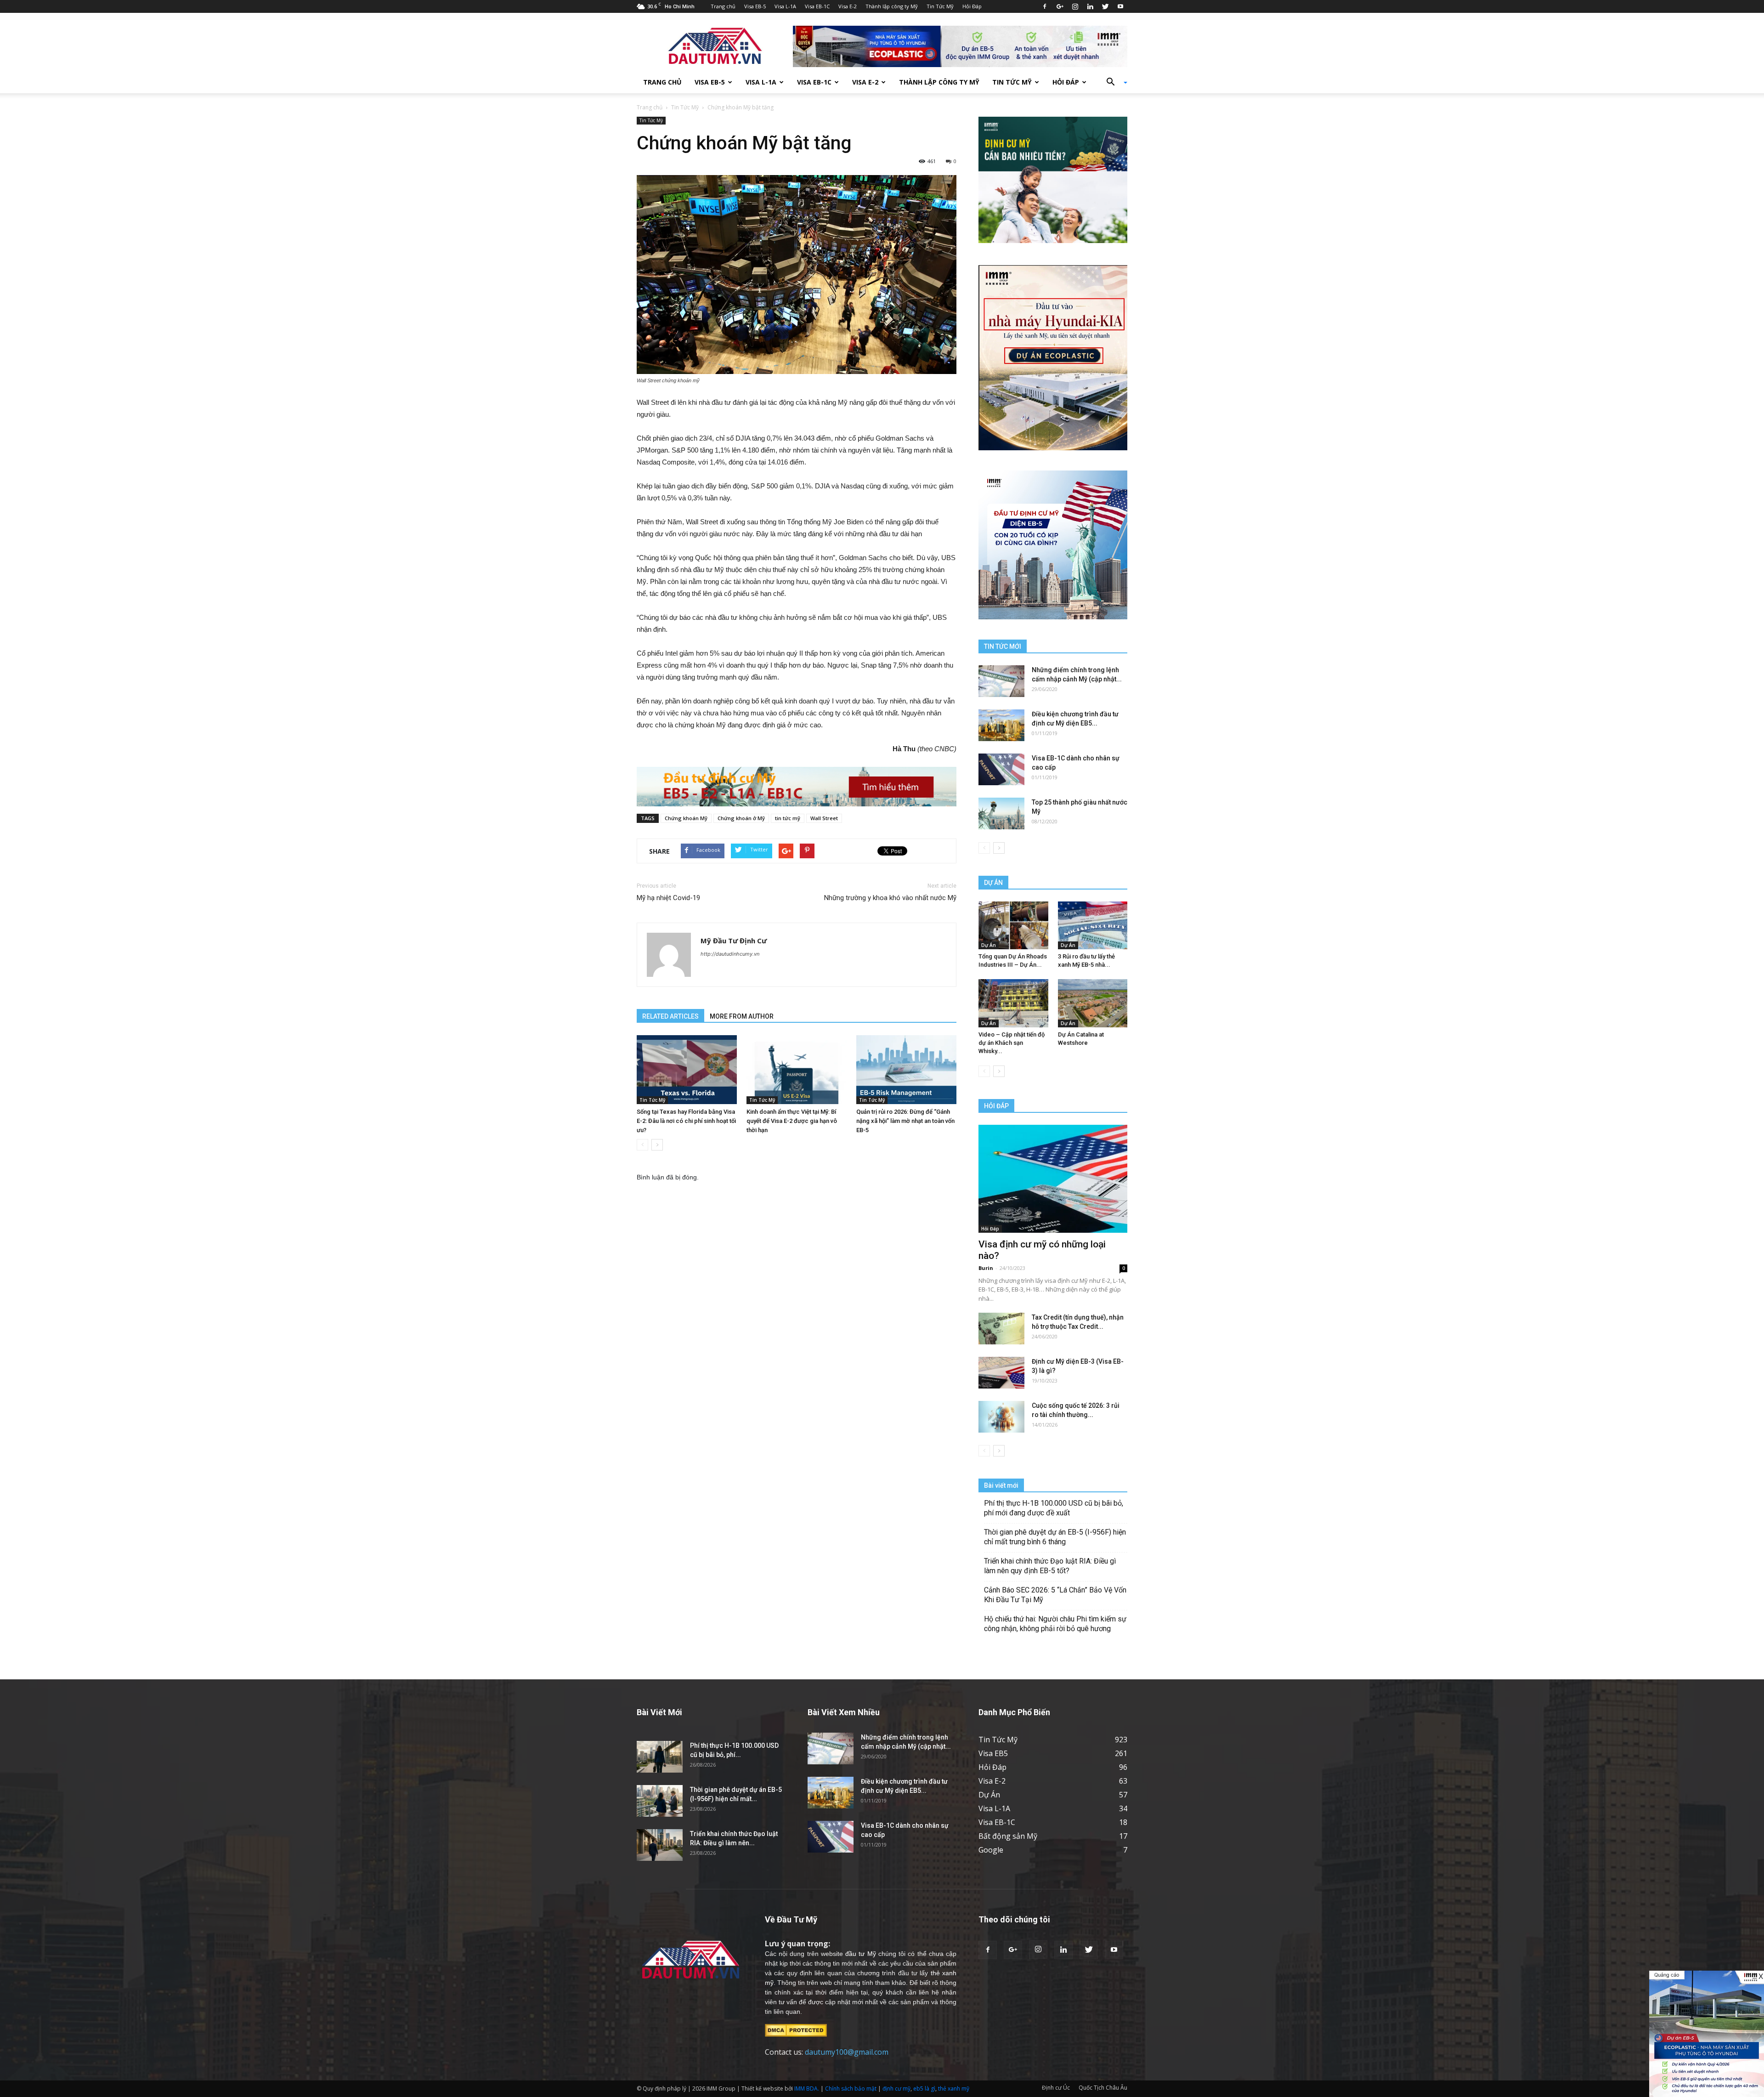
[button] (1114, 82)
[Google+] (1060, 6)
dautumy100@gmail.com (847, 2052)
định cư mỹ (896, 2088)
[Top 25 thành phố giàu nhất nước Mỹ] (1001, 813)
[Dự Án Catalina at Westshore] (1093, 1003)
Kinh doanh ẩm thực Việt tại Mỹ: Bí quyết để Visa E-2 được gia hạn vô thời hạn (792, 1121)
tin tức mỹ (788, 818)
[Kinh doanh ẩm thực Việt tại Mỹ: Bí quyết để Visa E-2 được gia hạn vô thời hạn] (797, 1070)
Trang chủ (723, 6)
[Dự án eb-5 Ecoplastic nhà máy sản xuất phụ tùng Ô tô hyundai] (1707, 2034)
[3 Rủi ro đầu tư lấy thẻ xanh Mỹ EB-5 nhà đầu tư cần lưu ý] (1093, 925)
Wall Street (824, 818)
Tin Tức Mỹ (940, 6)
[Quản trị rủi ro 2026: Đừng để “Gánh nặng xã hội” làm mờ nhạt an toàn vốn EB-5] (906, 1070)
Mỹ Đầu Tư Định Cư (734, 941)
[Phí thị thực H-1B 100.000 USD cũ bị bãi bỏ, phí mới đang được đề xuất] (660, 1757)
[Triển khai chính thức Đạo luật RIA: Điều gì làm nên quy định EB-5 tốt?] (660, 1845)
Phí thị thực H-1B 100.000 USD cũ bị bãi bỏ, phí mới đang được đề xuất (1054, 1508)
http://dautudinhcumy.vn (730, 954)
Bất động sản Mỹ (1008, 1836)
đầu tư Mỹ (860, 1954)
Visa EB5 (993, 1753)
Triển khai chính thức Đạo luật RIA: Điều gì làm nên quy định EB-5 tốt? (1050, 1566)
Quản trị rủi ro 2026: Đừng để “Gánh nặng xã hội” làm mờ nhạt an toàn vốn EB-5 (905, 1121)
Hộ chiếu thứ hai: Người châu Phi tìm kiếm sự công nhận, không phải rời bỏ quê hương (1055, 1624)
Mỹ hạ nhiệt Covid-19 (668, 898)
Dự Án (989, 945)
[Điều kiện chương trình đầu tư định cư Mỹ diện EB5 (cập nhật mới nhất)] (1001, 725)
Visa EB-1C (817, 6)
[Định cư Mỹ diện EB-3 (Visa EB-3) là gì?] (1001, 1373)
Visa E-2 (848, 6)
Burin (986, 1268)
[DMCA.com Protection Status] (796, 2030)
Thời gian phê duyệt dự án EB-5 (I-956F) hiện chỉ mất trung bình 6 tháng (1055, 1537)
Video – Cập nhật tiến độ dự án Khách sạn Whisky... (1012, 1043)
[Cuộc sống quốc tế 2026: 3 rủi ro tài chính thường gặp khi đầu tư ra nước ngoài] (1001, 1417)
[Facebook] (1045, 6)
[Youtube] (1120, 6)
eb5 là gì (924, 2088)
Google (991, 1850)
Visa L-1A (785, 6)
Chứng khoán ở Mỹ (741, 818)
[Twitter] (1105, 6)
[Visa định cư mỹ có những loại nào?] (1053, 1179)
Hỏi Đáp (972, 6)
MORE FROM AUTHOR (742, 1016)
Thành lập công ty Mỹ (892, 6)
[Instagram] (1075, 6)
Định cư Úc (1056, 2088)
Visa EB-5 (755, 6)
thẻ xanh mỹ (954, 2088)
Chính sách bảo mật (851, 2088)
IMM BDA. (807, 2088)
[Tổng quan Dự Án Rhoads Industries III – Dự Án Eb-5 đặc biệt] (1013, 925)
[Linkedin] (1090, 6)
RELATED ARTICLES (670, 1016)
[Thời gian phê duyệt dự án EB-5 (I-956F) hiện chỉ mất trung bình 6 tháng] (660, 1801)
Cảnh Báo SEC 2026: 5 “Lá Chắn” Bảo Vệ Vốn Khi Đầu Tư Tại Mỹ (1055, 1595)
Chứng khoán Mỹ (686, 818)
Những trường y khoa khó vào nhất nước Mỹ (890, 898)
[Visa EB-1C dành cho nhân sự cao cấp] (1001, 769)
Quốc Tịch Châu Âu (1103, 2088)
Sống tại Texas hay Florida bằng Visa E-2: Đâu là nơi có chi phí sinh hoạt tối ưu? (686, 1121)
